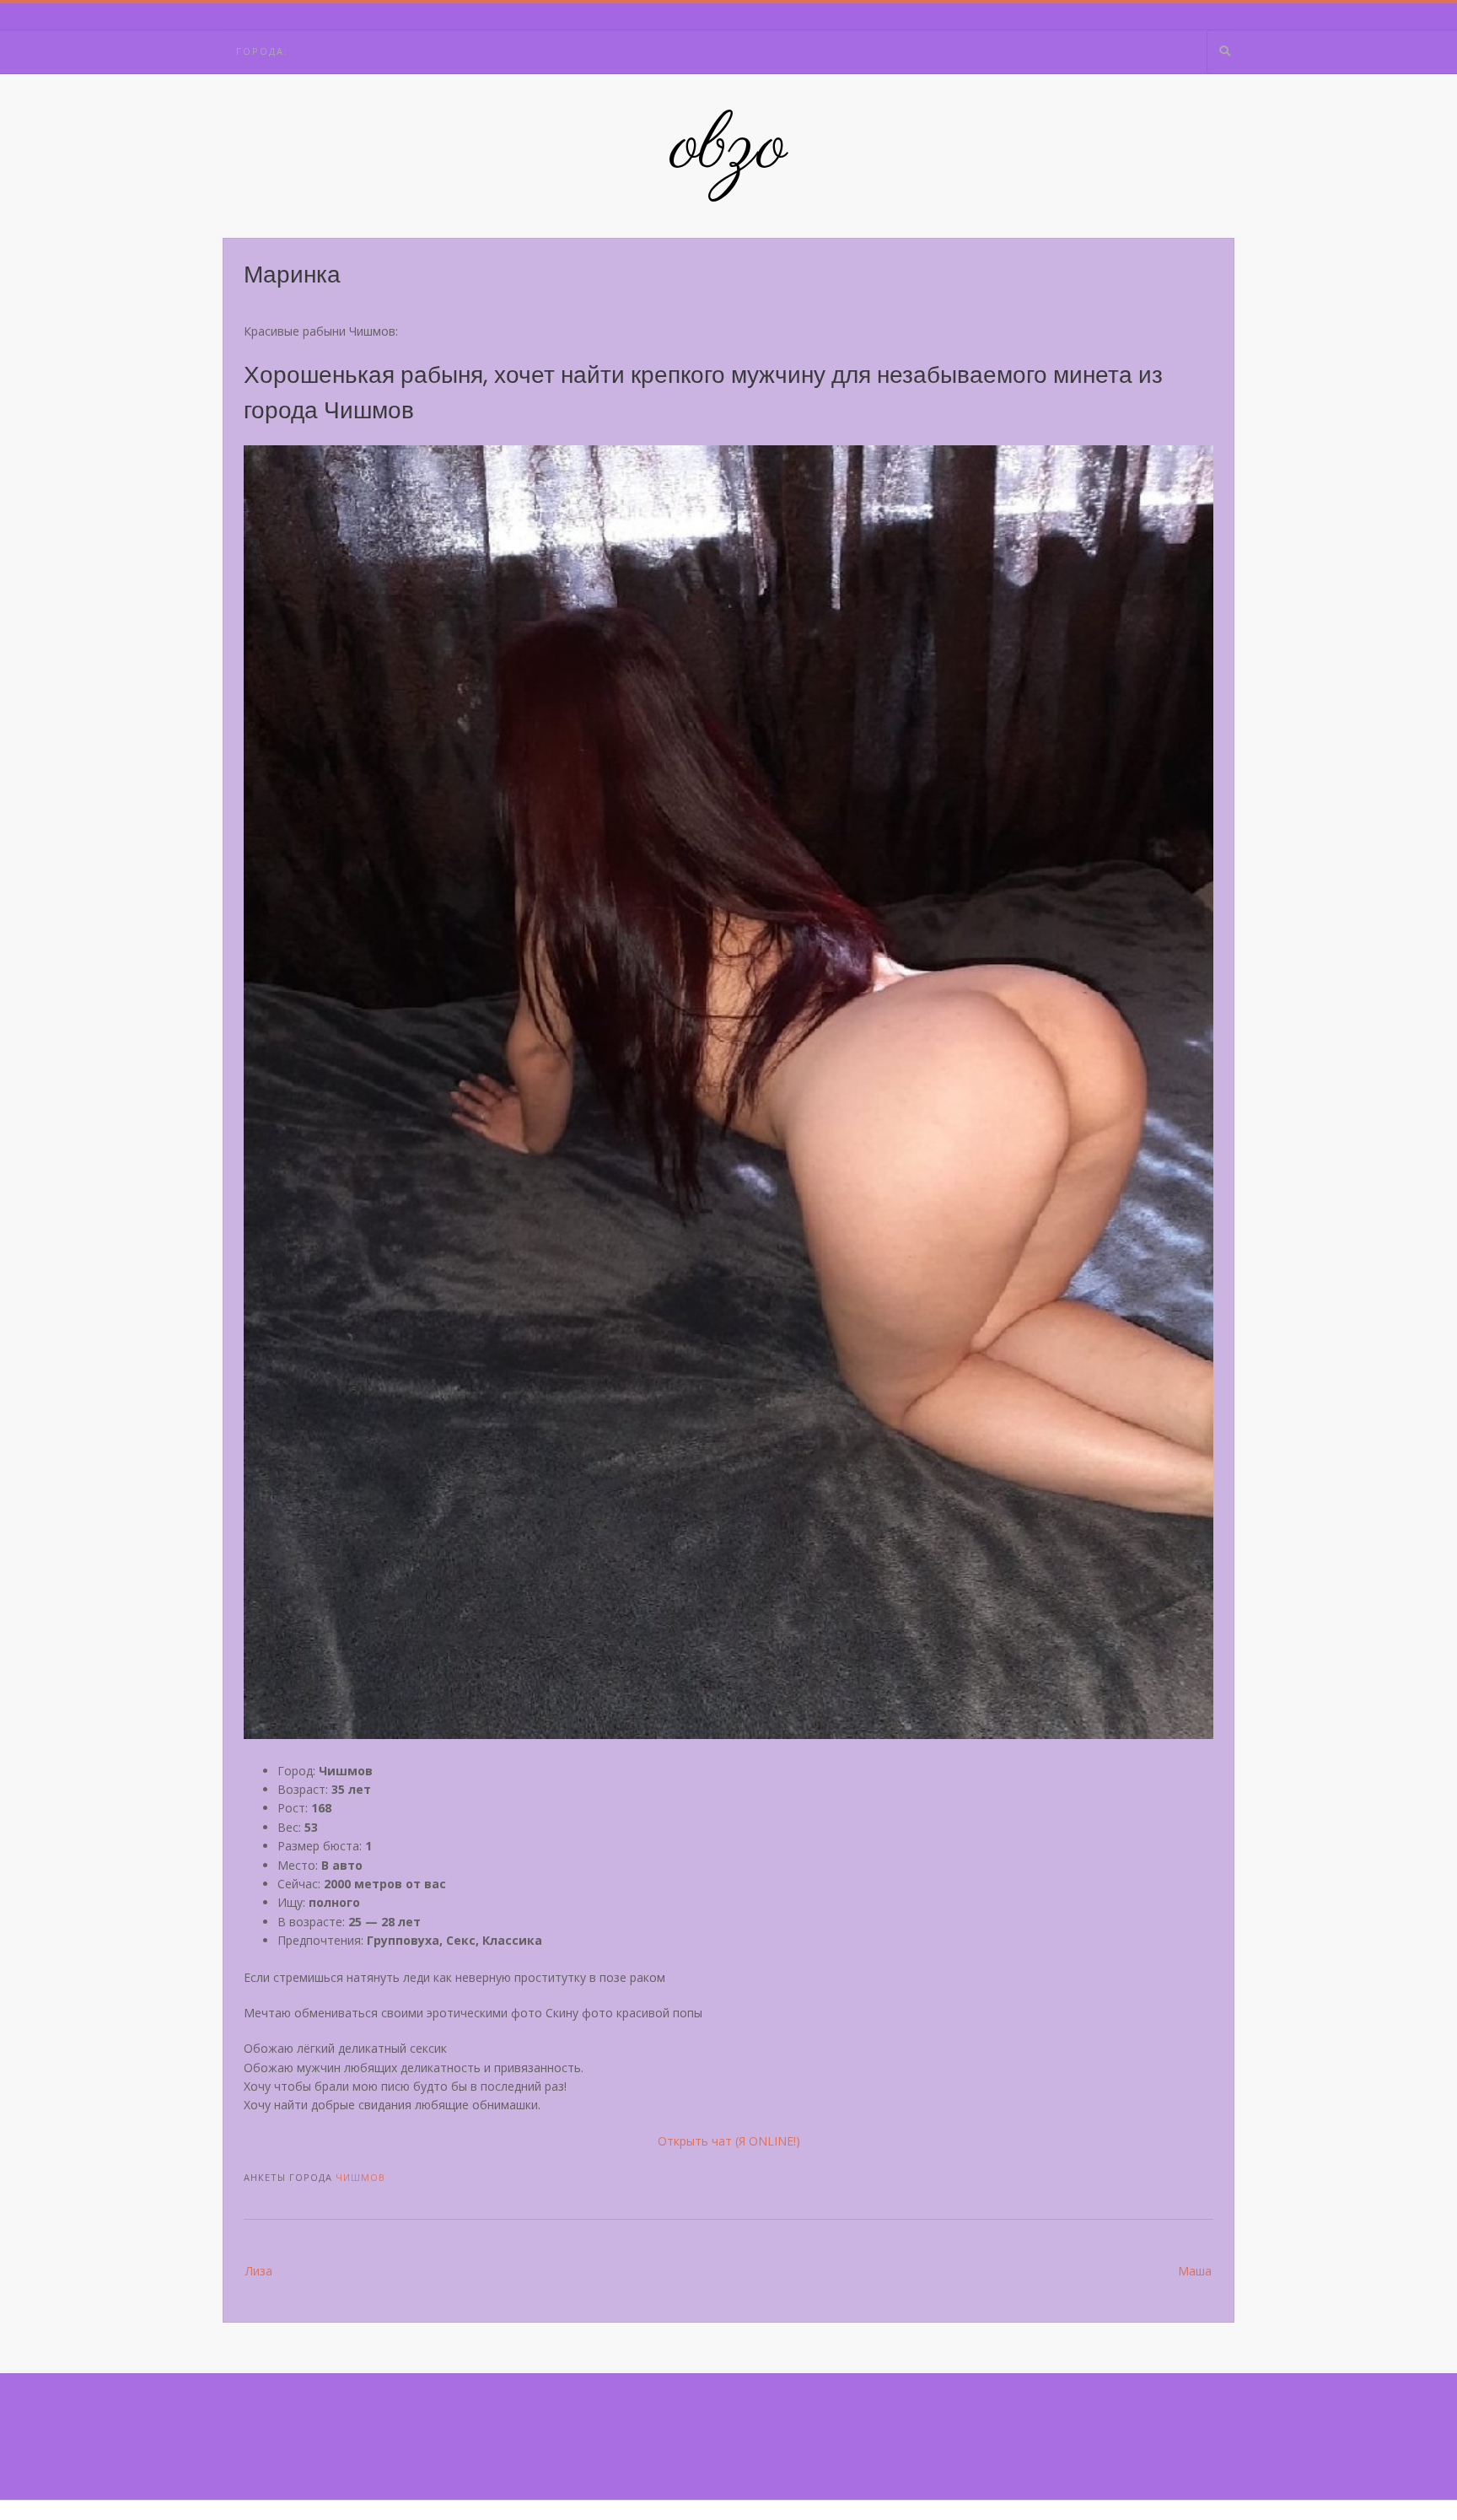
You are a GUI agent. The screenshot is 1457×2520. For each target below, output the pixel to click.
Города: (262, 51)
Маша (1195, 2271)
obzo (729, 148)
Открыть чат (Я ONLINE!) (729, 2141)
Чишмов (360, 2177)
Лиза (259, 2271)
